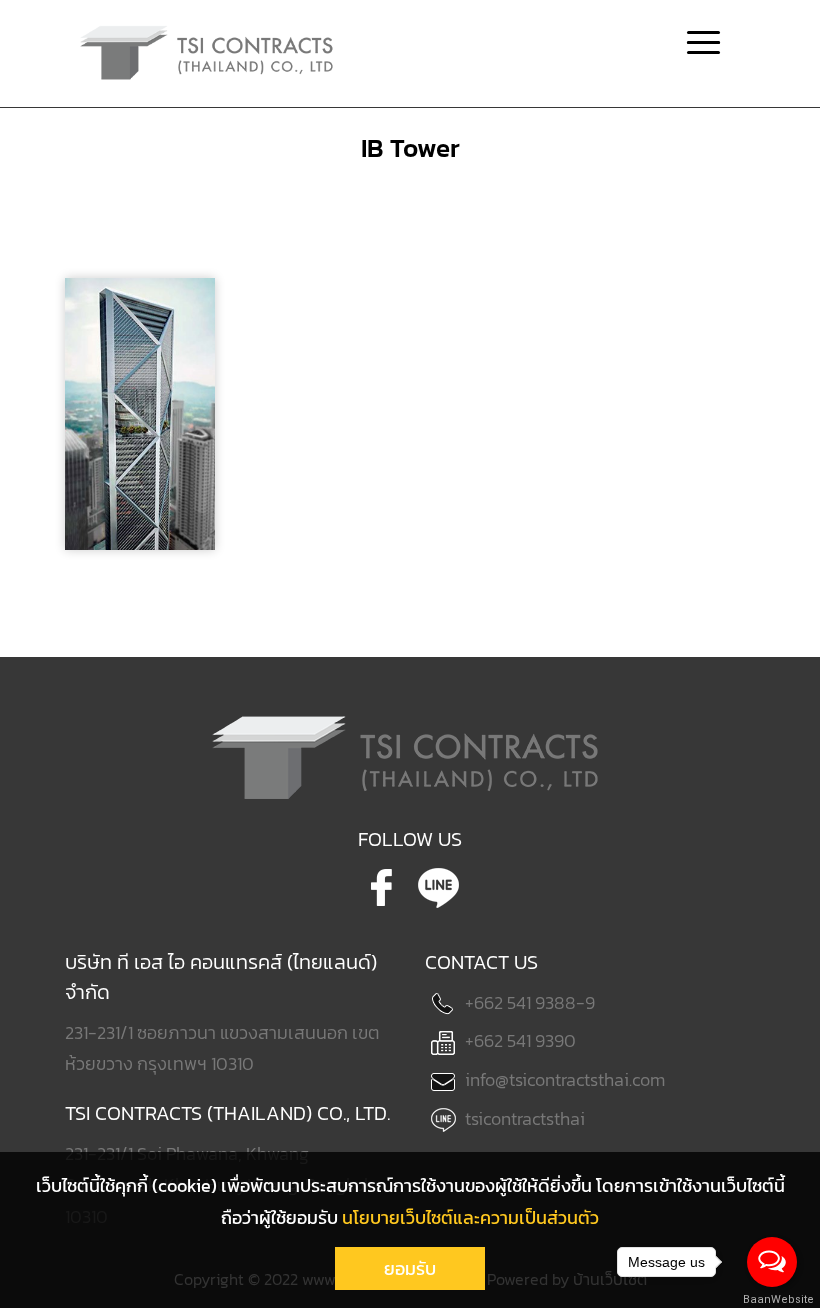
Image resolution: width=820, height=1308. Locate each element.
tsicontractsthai (525, 1118)
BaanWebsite (773, 1299)
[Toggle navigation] (703, 45)
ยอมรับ (410, 1268)
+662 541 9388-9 (530, 1002)
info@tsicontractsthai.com (565, 1079)
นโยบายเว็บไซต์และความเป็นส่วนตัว (470, 1217)
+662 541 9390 (520, 1040)
